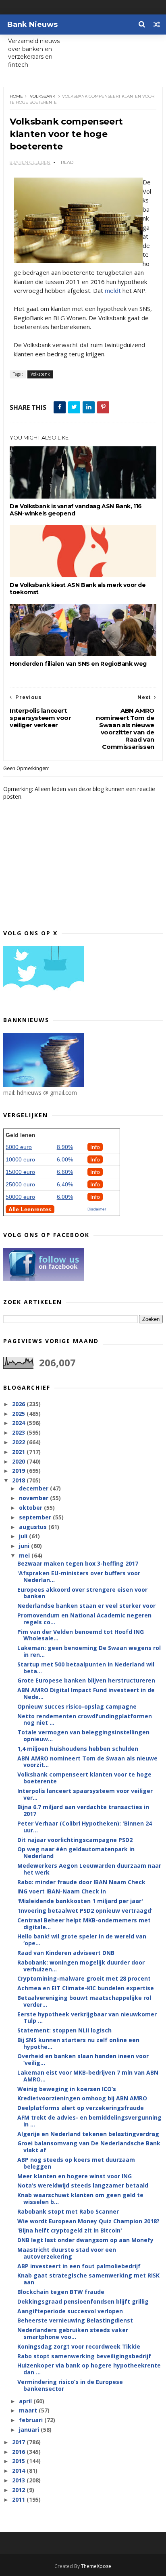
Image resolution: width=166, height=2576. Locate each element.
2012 (19, 2490)
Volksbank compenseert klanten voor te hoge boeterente (84, 1778)
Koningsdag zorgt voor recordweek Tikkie (79, 2346)
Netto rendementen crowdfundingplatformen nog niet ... (85, 1719)
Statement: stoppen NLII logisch (64, 2030)
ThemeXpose (96, 2566)
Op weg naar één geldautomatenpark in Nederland (76, 1852)
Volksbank (43, 96)
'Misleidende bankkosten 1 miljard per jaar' (80, 1901)
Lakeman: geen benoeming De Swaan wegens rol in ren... (89, 1651)
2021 (19, 1452)
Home (16, 96)
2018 (19, 1480)
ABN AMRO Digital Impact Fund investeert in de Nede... (86, 1693)
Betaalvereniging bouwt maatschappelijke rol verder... (84, 2001)
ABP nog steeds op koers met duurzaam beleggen (76, 2163)
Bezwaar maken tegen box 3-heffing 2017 (78, 1563)
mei (25, 1555)
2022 (19, 1442)
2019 (19, 1471)
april (26, 2401)
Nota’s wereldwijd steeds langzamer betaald (83, 2185)
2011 (19, 2499)
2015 (19, 2461)
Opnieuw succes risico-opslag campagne (77, 1706)
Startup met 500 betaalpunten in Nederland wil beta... (86, 1668)
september (36, 1517)
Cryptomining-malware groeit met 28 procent (84, 1978)
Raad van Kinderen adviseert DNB (66, 1953)
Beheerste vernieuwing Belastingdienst (75, 2320)
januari (30, 2430)
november (34, 1498)
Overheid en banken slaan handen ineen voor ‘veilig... (83, 2059)
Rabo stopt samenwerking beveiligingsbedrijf (84, 2356)
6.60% (65, 1172)
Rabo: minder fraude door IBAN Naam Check (81, 1882)
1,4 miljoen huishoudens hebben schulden (78, 1749)
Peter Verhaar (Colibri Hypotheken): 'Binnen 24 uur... (85, 1827)
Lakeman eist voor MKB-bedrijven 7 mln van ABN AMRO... (88, 2076)
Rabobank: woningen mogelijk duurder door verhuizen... (81, 1966)
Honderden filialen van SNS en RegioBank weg (78, 664)
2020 (19, 1461)
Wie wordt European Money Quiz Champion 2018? (88, 2221)
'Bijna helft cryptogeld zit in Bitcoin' (70, 2230)
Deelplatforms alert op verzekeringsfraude (81, 2108)
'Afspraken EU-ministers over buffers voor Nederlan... (79, 1576)
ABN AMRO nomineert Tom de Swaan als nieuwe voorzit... (87, 1762)
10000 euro (20, 1159)
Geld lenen (21, 1135)
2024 (19, 1423)
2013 (19, 2480)
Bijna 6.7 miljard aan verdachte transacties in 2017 (83, 1810)
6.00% (65, 1159)
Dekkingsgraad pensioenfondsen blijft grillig (83, 2301)
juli (24, 1536)
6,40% (65, 1184)
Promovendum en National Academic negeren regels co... (84, 1619)
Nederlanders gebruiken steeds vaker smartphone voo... (73, 2333)
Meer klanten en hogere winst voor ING (75, 2176)
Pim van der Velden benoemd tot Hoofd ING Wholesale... (81, 1635)
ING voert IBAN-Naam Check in (62, 1891)
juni (25, 1546)
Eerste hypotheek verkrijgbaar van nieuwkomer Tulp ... (87, 2018)
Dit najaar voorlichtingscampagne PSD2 (75, 1840)
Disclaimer (97, 1209)
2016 (19, 2452)
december (34, 1488)
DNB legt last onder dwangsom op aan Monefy (85, 2240)
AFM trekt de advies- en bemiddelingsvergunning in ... (89, 2121)
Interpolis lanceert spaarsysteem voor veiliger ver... (85, 1794)
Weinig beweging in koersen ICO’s (67, 2089)
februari (32, 2420)
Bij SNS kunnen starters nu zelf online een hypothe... (78, 2043)
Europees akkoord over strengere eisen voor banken (82, 1593)
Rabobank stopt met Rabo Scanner (68, 2211)
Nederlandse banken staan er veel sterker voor (86, 1606)
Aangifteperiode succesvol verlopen (70, 2311)
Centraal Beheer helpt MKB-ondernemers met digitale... (84, 1924)
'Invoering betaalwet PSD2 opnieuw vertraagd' (85, 1911)
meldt (113, 290)
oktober (31, 1508)
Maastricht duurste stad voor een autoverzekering (67, 2253)
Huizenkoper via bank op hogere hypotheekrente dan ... (89, 2369)
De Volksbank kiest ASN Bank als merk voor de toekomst (78, 589)
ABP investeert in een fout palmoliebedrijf (79, 2266)
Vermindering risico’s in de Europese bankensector (70, 2385)
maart (29, 2410)
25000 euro (20, 1184)
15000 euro (20, 1172)
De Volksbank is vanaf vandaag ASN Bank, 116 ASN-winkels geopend (76, 510)
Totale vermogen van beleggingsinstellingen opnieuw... (83, 1736)
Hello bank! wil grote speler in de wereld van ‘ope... (82, 1940)
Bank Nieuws (32, 25)
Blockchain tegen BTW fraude (61, 2292)
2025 (19, 1414)
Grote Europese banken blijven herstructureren (86, 1680)
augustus (34, 1527)
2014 (19, 2471)
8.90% (65, 1147)
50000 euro (20, 1197)
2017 (19, 2442)
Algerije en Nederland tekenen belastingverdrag (88, 2134)
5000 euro (19, 1147)
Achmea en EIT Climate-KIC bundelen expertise (86, 1988)
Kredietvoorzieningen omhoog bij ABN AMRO (82, 2098)
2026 (19, 1404)
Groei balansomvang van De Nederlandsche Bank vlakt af (89, 2147)
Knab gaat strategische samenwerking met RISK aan (88, 2279)
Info (95, 1147)
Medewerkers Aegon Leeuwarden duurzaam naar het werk (89, 1869)
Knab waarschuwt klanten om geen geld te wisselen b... (80, 2198)
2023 (19, 1432)
